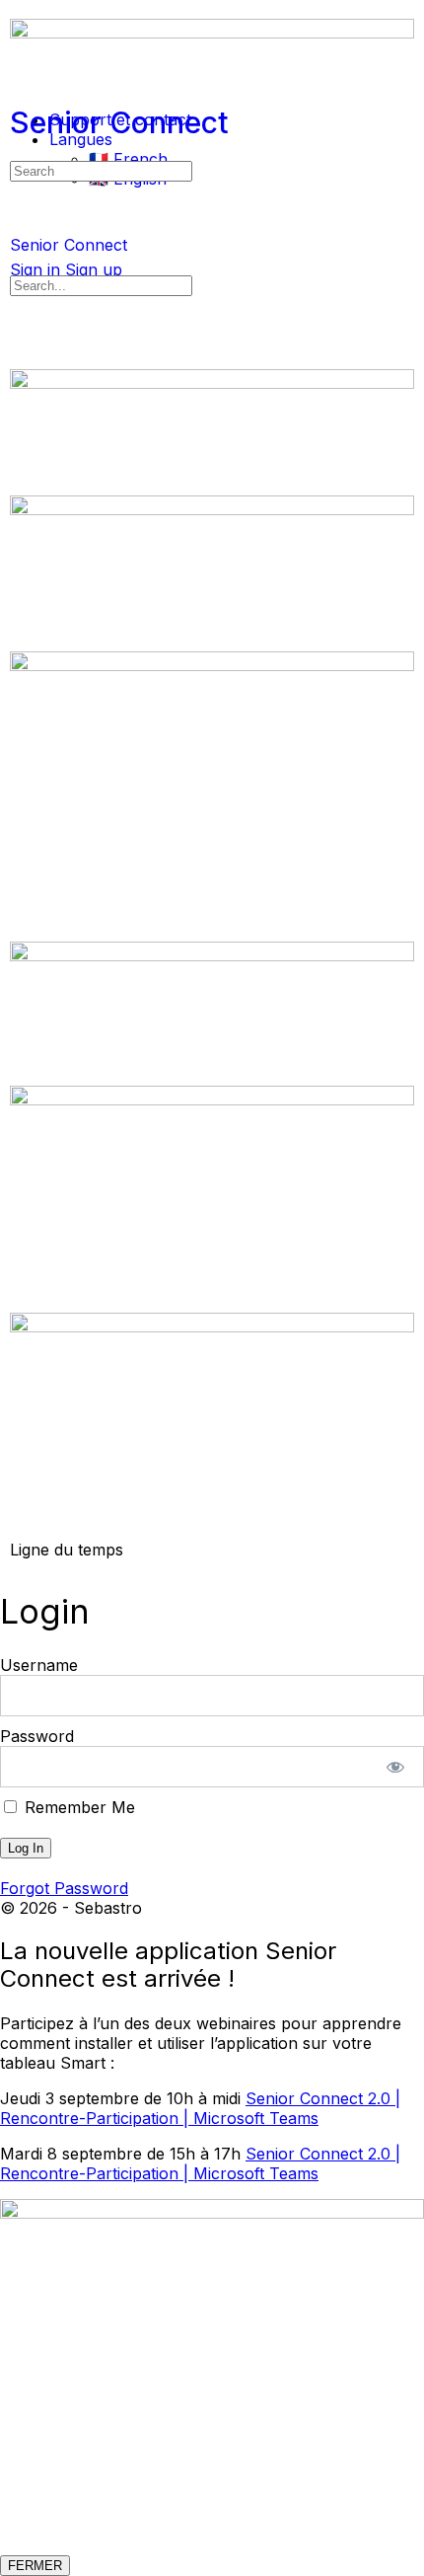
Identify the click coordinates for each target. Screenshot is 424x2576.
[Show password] (396, 1767)
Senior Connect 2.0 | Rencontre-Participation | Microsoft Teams (200, 2108)
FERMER (35, 2566)
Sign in (35, 269)
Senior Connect (119, 122)
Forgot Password (64, 1888)
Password (37, 1736)
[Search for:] (101, 170)
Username (39, 1665)
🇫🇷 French (128, 159)
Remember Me (77, 1807)
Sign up (94, 269)
